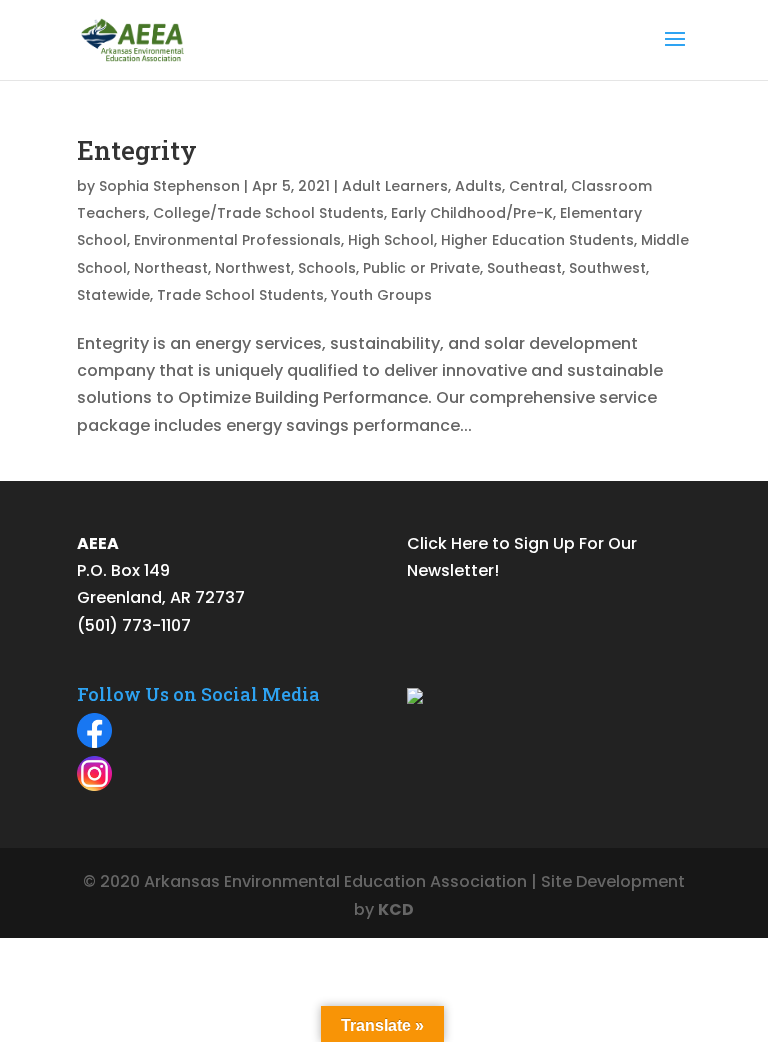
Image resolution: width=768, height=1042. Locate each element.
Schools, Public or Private (389, 268)
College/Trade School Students (268, 213)
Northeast (171, 268)
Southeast (524, 268)
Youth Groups (381, 295)
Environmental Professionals (237, 240)
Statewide (113, 295)
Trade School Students (240, 295)
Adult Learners (395, 186)
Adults (478, 186)
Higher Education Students (537, 240)
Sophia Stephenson (169, 186)
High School (391, 240)
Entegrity (137, 150)
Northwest (253, 268)
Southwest (607, 268)
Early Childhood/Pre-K (472, 213)
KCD (396, 909)
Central (536, 186)
